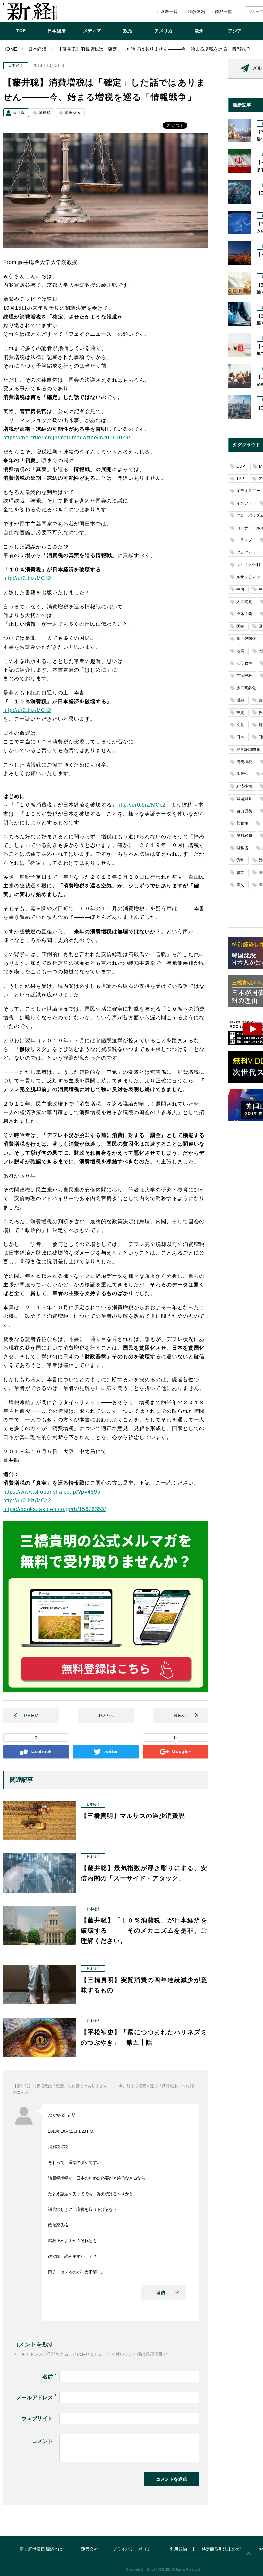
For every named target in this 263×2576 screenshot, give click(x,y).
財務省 (242, 848)
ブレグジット (248, 552)
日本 (240, 737)
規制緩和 (244, 835)
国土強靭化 (246, 639)
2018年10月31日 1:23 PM (71, 2131)
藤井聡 (19, 113)
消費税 (45, 113)
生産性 (242, 774)
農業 (240, 873)
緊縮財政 (73, 113)
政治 (128, 31)
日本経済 (57, 31)
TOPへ (106, 1715)
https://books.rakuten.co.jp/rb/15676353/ (55, 1509)
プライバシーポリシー (134, 2549)
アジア (235, 31)
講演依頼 (196, 12)
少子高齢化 (246, 688)
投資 (240, 713)
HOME (10, 49)
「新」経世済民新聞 (30, 12)
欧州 (199, 31)
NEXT (181, 1715)
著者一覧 (169, 12)
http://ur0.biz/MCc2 (27, 578)
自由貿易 (244, 811)
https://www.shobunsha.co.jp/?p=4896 (52, 1492)
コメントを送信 (172, 2479)
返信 (161, 2292)
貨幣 (240, 860)
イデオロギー (248, 491)
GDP (241, 466)
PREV (31, 1715)
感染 (240, 700)
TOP (21, 31)
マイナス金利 (248, 565)
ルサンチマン (248, 577)
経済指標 (244, 786)
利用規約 (178, 2549)
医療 (240, 626)
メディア (92, 31)
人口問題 (244, 602)
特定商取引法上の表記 (223, 2549)
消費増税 (244, 762)
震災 (240, 885)
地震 (240, 651)
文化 (240, 725)
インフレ (244, 503)
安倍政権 (244, 663)
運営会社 (90, 2549)
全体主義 (244, 614)
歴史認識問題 (248, 750)
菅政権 (242, 823)
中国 (240, 589)
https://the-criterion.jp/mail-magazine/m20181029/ (67, 438)
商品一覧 (223, 12)
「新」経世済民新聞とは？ (41, 2549)
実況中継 (244, 675)
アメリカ (163, 31)
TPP (240, 479)
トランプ (244, 540)
